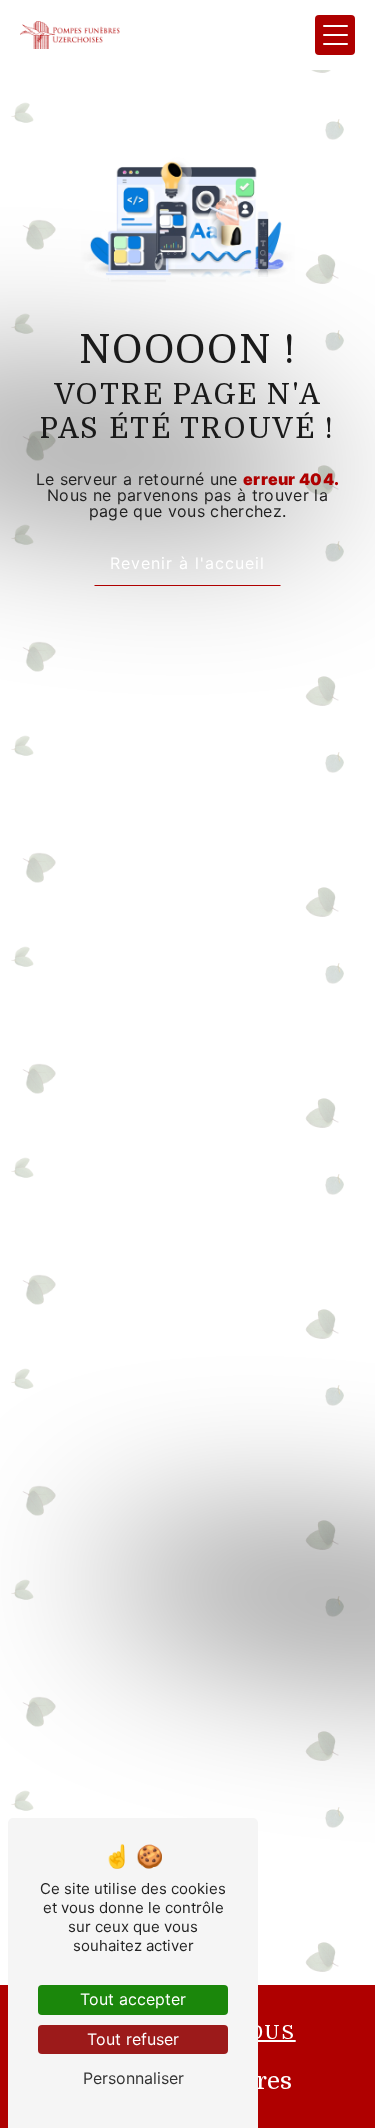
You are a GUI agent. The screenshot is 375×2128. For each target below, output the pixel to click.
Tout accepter (133, 1999)
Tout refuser (133, 2039)
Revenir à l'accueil (187, 563)
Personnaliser (133, 2078)
